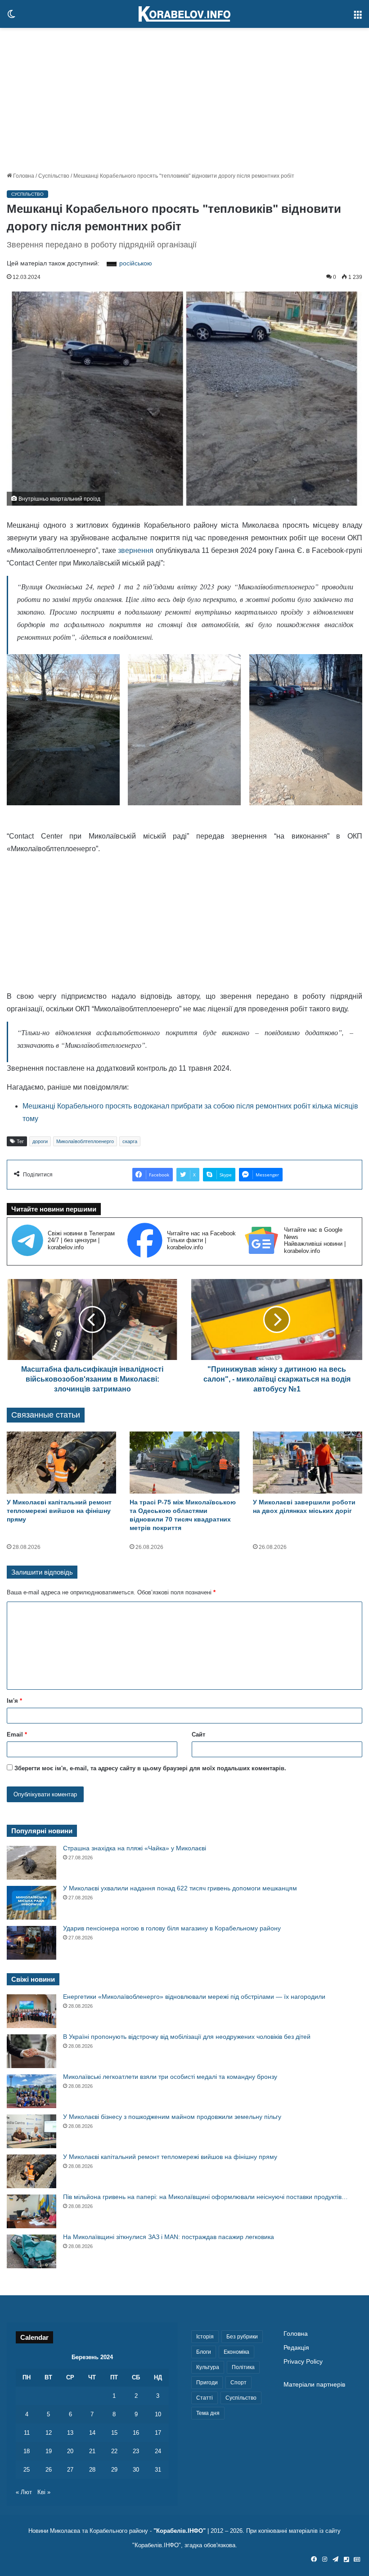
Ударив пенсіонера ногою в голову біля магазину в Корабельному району (172, 1928)
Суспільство (54, 176)
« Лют (24, 2492)
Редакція (296, 2348)
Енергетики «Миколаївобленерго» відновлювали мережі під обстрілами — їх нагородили (194, 1997)
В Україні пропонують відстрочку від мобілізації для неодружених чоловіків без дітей (187, 2037)
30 (136, 2470)
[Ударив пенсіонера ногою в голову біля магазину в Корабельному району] (31, 1943)
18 (27, 2451)
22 (114, 2451)
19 (49, 2451)
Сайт (198, 1735)
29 (114, 2470)
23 (136, 2451)
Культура (208, 2367)
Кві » (44, 2492)
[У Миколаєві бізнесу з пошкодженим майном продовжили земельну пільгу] (31, 2131)
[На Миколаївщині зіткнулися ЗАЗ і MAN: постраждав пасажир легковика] (31, 2251)
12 (49, 2433)
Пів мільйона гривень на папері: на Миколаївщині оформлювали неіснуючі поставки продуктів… (205, 2197)
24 (158, 2451)
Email (17, 1735)
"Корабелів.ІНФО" (180, 2531)
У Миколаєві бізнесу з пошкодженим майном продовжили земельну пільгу (172, 2117)
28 (92, 2470)
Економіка (236, 2352)
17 (158, 2433)
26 (49, 2470)
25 (27, 2470)
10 (158, 2414)
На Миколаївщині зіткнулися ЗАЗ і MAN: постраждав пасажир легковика (169, 2237)
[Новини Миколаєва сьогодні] (184, 14)
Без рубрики (242, 2337)
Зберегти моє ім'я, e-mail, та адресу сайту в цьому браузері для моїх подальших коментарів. (150, 1768)
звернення (136, 550)
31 (158, 2470)
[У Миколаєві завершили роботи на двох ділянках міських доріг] (308, 1462)
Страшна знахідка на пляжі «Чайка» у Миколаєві (135, 1848)
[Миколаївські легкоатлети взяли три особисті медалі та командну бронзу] (31, 2091)
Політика (243, 2367)
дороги (40, 1141)
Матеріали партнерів (314, 2385)
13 (70, 2433)
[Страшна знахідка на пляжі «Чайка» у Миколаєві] (31, 1863)
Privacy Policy (303, 2362)
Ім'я (14, 1701)
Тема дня (208, 2413)
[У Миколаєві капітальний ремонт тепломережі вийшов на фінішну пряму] (61, 1462)
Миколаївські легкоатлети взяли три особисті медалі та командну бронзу (170, 2077)
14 (92, 2433)
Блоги (204, 2352)
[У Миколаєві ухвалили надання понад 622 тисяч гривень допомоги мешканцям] (31, 1903)
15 (114, 2433)
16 (136, 2433)
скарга (130, 1141)
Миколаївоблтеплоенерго (85, 1141)
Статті (205, 2398)
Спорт (238, 2383)
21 (92, 2451)
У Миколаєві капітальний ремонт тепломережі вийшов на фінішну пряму (59, 1511)
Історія (205, 2337)
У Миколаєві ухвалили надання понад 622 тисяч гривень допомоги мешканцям (180, 1888)
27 (70, 2470)
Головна (23, 176)
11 (27, 2433)
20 (70, 2451)
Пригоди (207, 2383)
